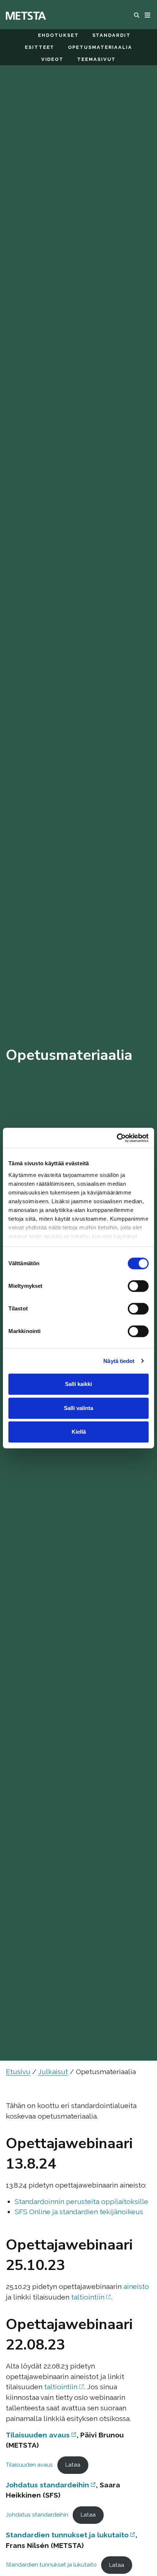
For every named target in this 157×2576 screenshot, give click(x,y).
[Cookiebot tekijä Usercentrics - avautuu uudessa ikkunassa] (117, 1138)
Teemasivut (96, 59)
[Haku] (138, 15)
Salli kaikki (78, 1384)
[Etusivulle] (26, 15)
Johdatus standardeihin (47, 2485)
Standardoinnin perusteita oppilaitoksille (81, 2201)
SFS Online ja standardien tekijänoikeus (79, 2212)
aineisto (136, 2286)
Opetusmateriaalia (100, 47)
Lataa (73, 2465)
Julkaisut (53, 2072)
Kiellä (79, 1432)
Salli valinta (78, 1408)
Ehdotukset (58, 35)
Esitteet (40, 47)
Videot (53, 59)
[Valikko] (148, 15)
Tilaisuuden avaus (38, 2435)
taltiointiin (88, 2297)
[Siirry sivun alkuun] (136, 2549)
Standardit (112, 35)
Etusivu (18, 2072)
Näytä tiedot (119, 1361)
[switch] (138, 1286)
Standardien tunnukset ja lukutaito (67, 2535)
